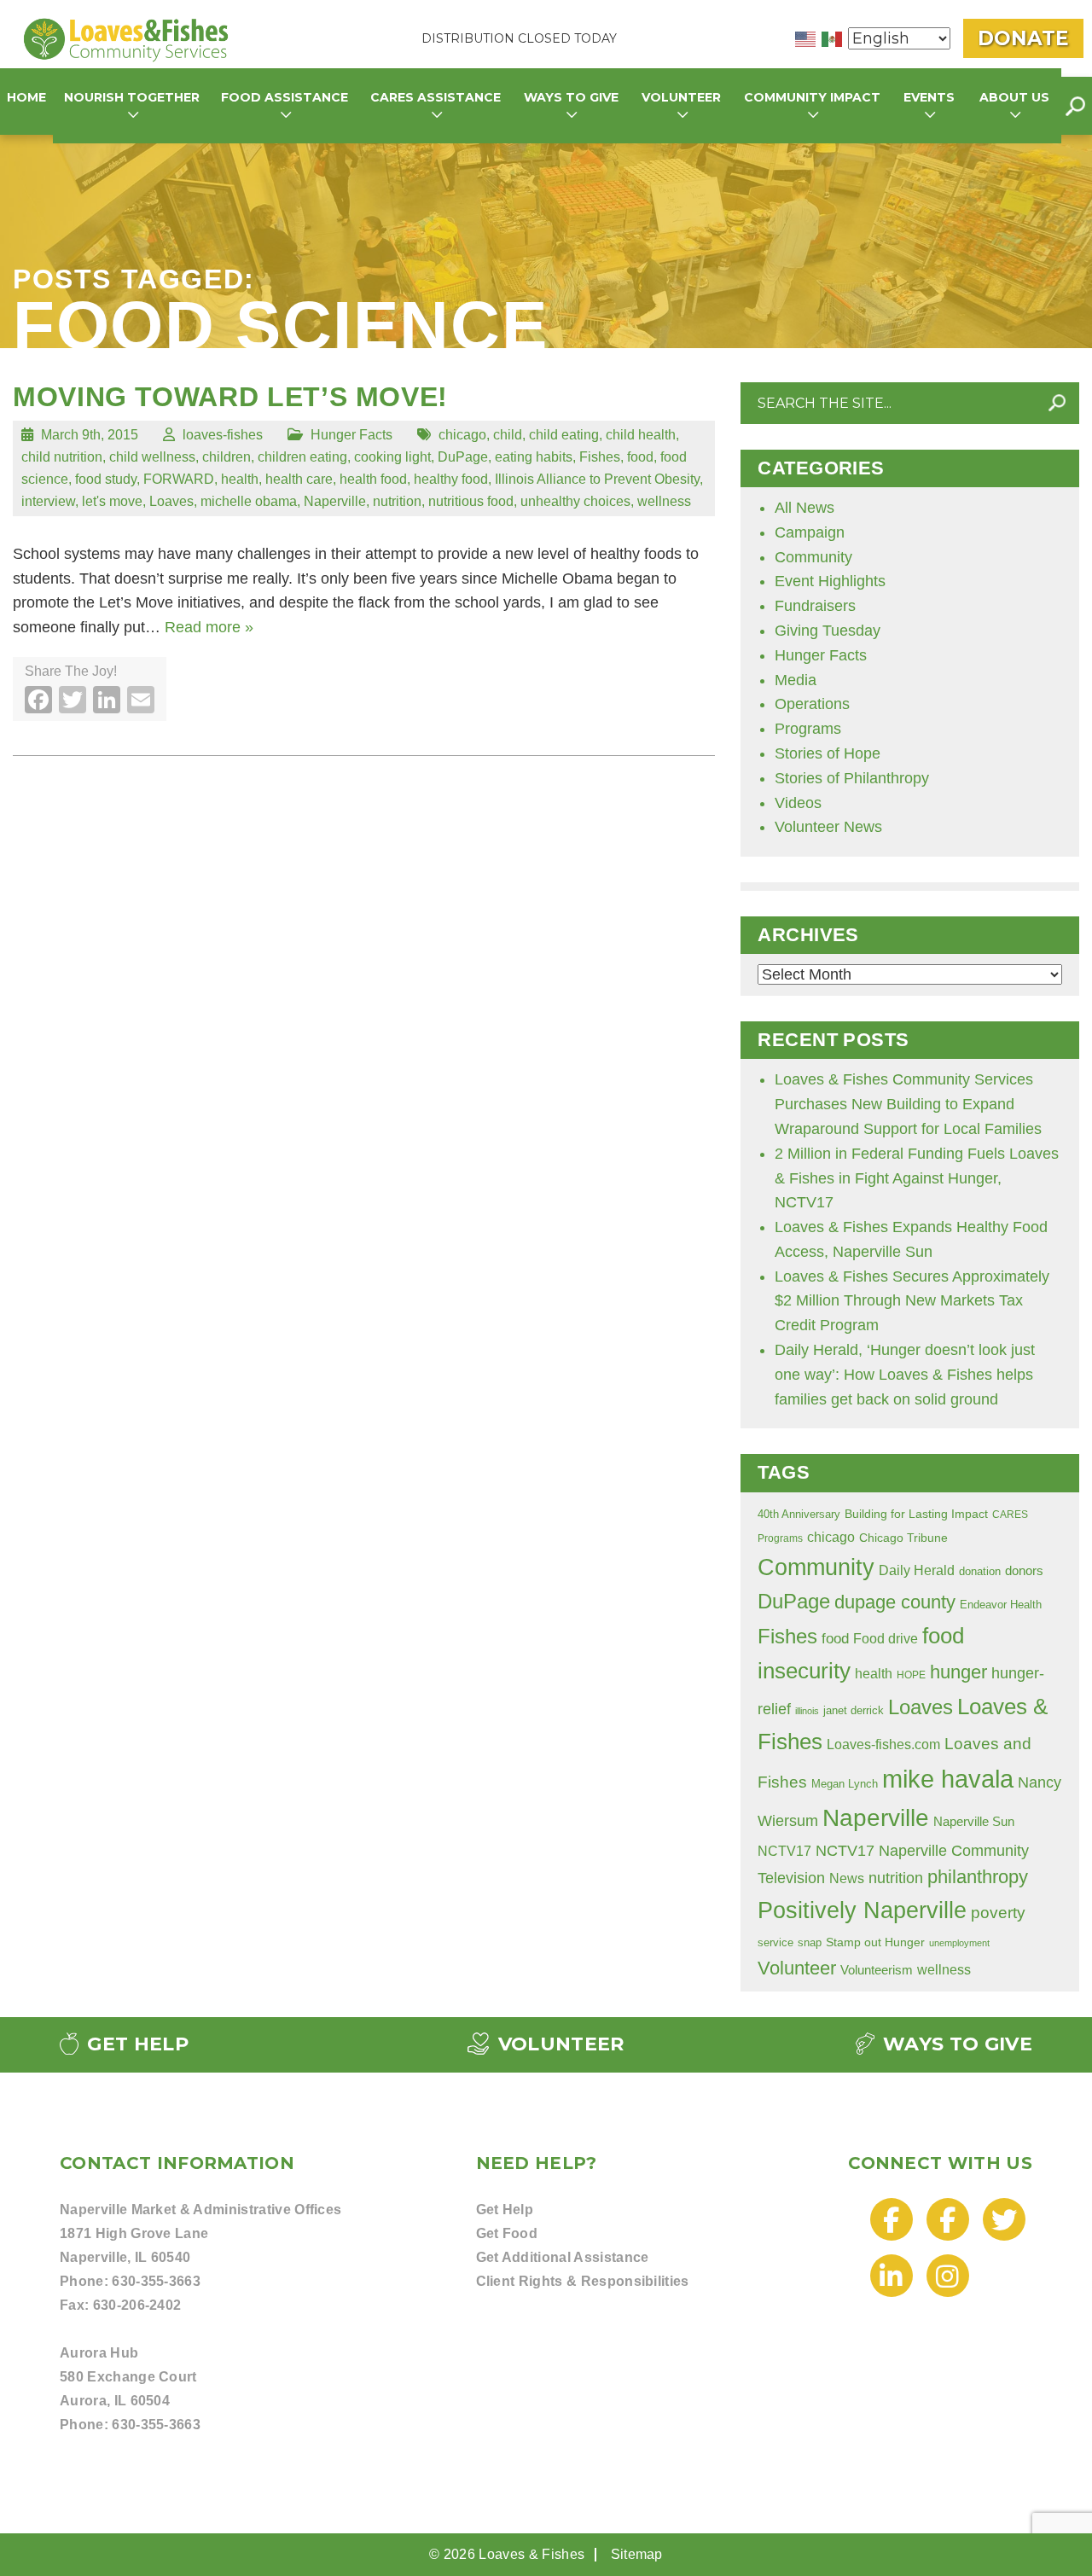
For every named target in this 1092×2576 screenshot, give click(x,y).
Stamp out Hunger (875, 1942)
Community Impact (812, 97)
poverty (998, 1913)
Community (813, 557)
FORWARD (179, 479)
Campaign (810, 532)
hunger (958, 1672)
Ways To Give (955, 2044)
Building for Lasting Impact (916, 1514)
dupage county (895, 1602)
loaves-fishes (223, 434)
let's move (112, 501)
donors (1024, 1571)
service (775, 1942)
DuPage (463, 456)
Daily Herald (917, 1570)
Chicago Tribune (903, 1538)
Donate (1023, 38)
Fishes (600, 456)
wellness (664, 501)
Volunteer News (828, 827)
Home (26, 97)
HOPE (911, 1675)
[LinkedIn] (892, 2277)
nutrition (397, 501)
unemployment (959, 1943)
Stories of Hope (828, 753)
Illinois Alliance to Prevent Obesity (597, 479)
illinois (807, 1711)
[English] (806, 38)
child (508, 434)
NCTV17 (784, 1851)
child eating (564, 434)
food (640, 456)
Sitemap (637, 2554)
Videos (798, 803)
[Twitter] (1004, 2221)
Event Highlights (830, 581)
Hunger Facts (351, 434)
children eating (302, 456)
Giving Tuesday (828, 631)
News (847, 1878)
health (240, 479)
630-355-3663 (156, 2281)
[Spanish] (833, 38)
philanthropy (978, 1877)
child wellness (152, 456)
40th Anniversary (799, 1515)
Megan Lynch (845, 1784)
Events (929, 97)
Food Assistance (285, 97)
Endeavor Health (1001, 1605)
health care (299, 479)
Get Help (135, 2044)
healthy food (451, 479)
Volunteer (797, 1968)
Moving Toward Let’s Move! (230, 397)
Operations (812, 704)
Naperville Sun (974, 1822)
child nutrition (62, 456)
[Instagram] (948, 2277)
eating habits (534, 456)
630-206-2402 (137, 2305)
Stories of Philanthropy (852, 778)
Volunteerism (877, 1970)
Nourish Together (132, 97)
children (227, 456)
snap (810, 1943)
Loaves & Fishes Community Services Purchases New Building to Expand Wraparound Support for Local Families (908, 1104)
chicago (462, 434)
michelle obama (249, 501)
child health (641, 434)
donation (980, 1571)
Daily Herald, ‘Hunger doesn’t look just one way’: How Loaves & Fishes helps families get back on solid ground (905, 1375)
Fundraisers (815, 606)
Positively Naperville (862, 1910)
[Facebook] (892, 2221)
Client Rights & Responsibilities (583, 2281)
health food (373, 479)
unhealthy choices (575, 501)
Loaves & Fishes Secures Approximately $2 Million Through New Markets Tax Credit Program (912, 1301)
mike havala (948, 1779)
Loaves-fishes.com (883, 1744)
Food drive (886, 1638)
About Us (1014, 97)
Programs (808, 729)
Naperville (335, 501)
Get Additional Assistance (563, 2257)
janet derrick (854, 1710)
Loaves (171, 501)
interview (48, 501)
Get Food (507, 2233)
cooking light (392, 456)
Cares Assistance (436, 97)
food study (106, 479)
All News (804, 508)
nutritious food (471, 501)
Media (796, 680)
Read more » (209, 627)
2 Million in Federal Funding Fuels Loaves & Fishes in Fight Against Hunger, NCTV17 (917, 1178)
